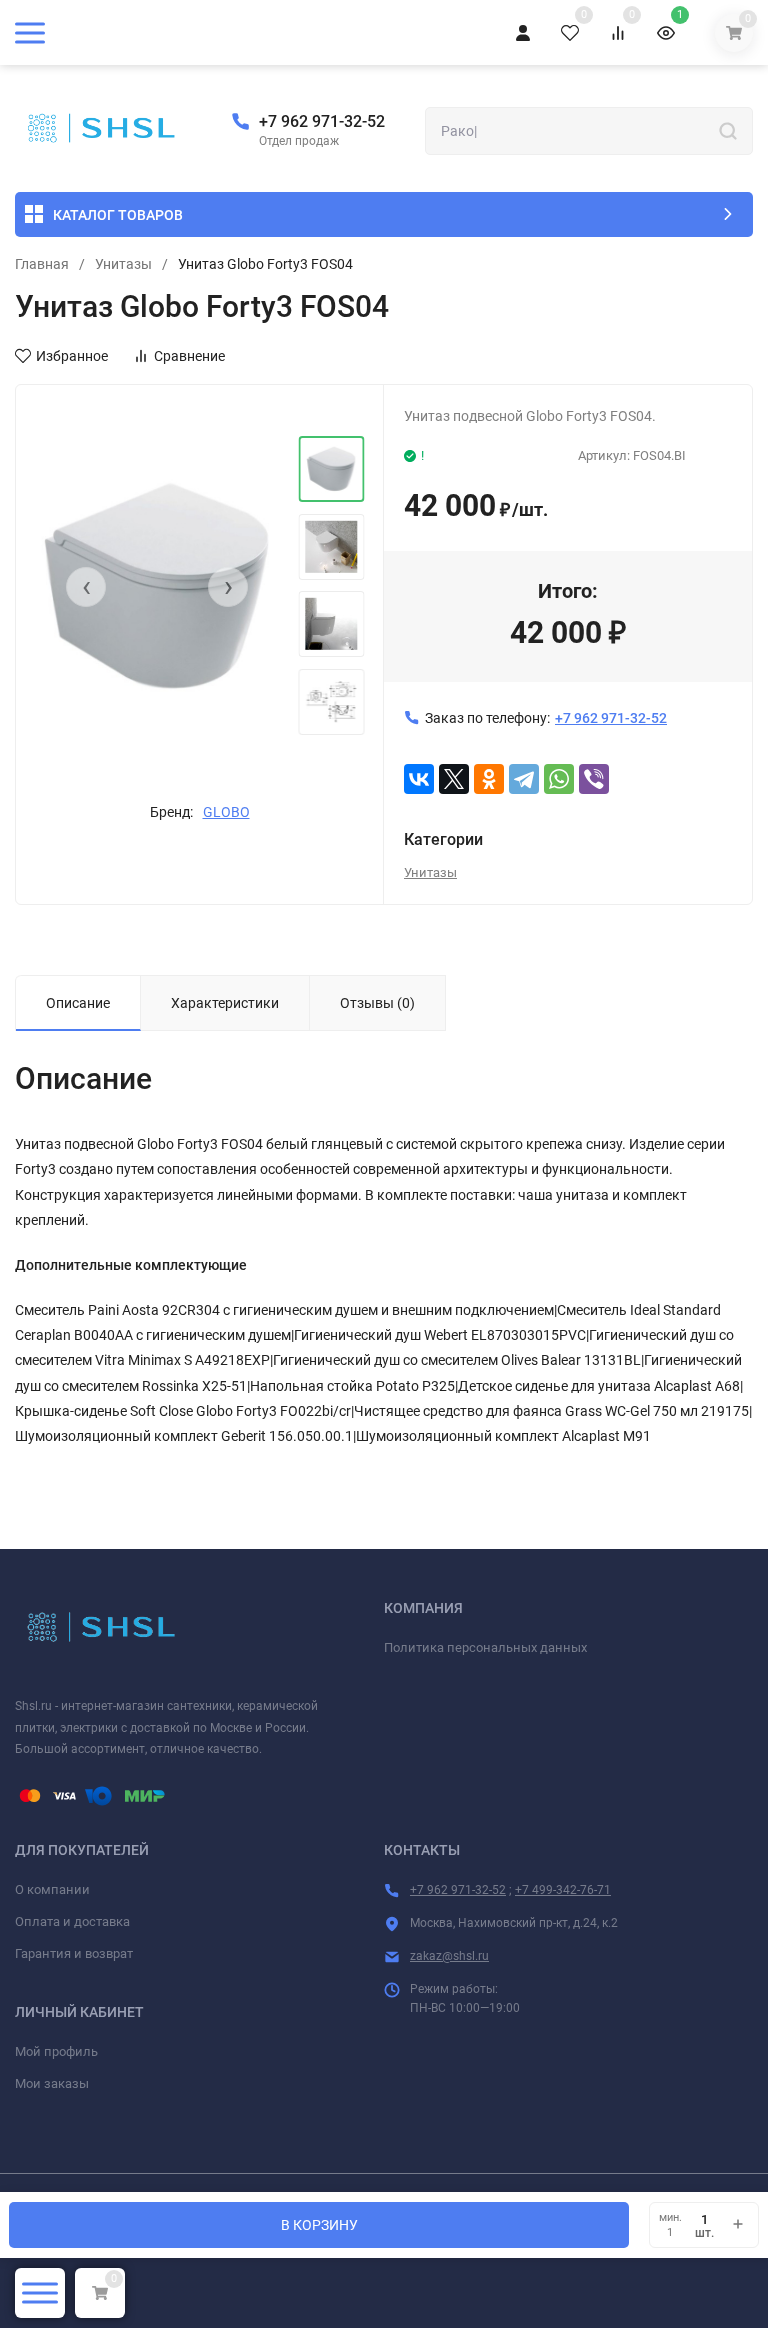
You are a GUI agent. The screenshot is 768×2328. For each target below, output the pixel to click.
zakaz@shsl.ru (449, 1956)
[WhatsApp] (559, 779)
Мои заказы (52, 2083)
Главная (42, 264)
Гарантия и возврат (74, 1953)
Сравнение (189, 356)
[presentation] (86, 587)
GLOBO (226, 812)
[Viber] (594, 779)
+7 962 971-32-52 (322, 121)
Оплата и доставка (72, 1921)
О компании (52, 1889)
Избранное (72, 356)
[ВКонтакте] (419, 779)
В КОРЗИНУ (319, 2225)
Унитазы (123, 264)
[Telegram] (524, 779)
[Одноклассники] (489, 779)
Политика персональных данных (485, 1647)
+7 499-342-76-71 (563, 1890)
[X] (454, 779)
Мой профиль (56, 2051)
